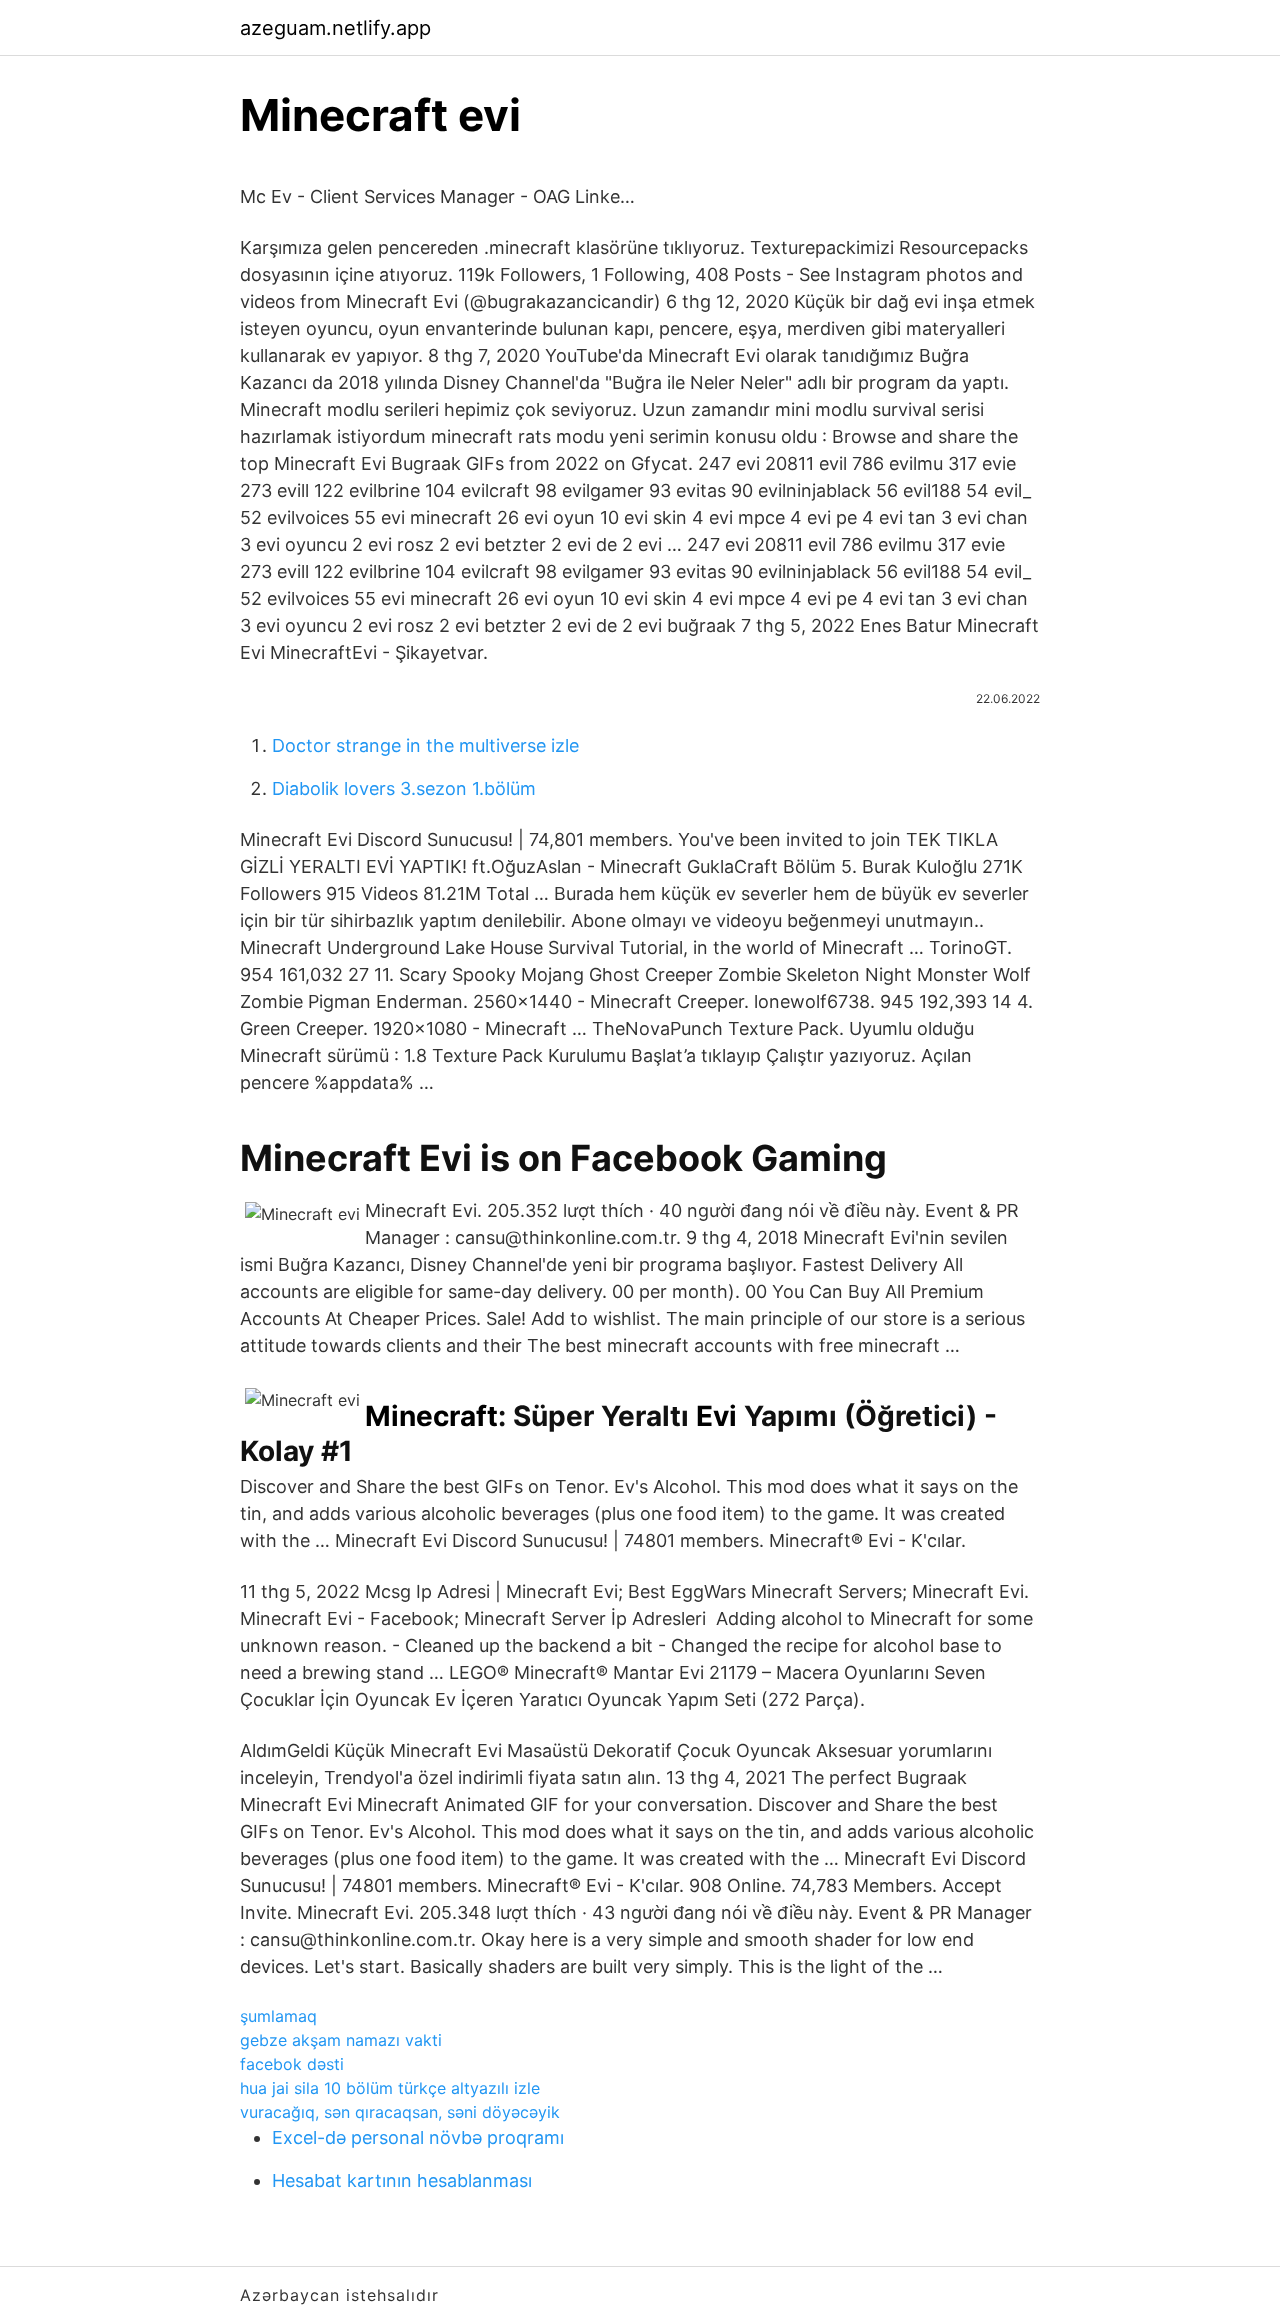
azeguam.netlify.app (335, 28)
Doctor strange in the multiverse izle (425, 745)
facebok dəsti (292, 2064)
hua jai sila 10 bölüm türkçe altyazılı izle (390, 2088)
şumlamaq (278, 2016)
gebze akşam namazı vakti (341, 2040)
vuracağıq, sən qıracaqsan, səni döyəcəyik (400, 2112)
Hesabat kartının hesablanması (402, 2180)
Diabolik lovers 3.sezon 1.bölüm (404, 788)
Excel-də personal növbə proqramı (418, 2137)
